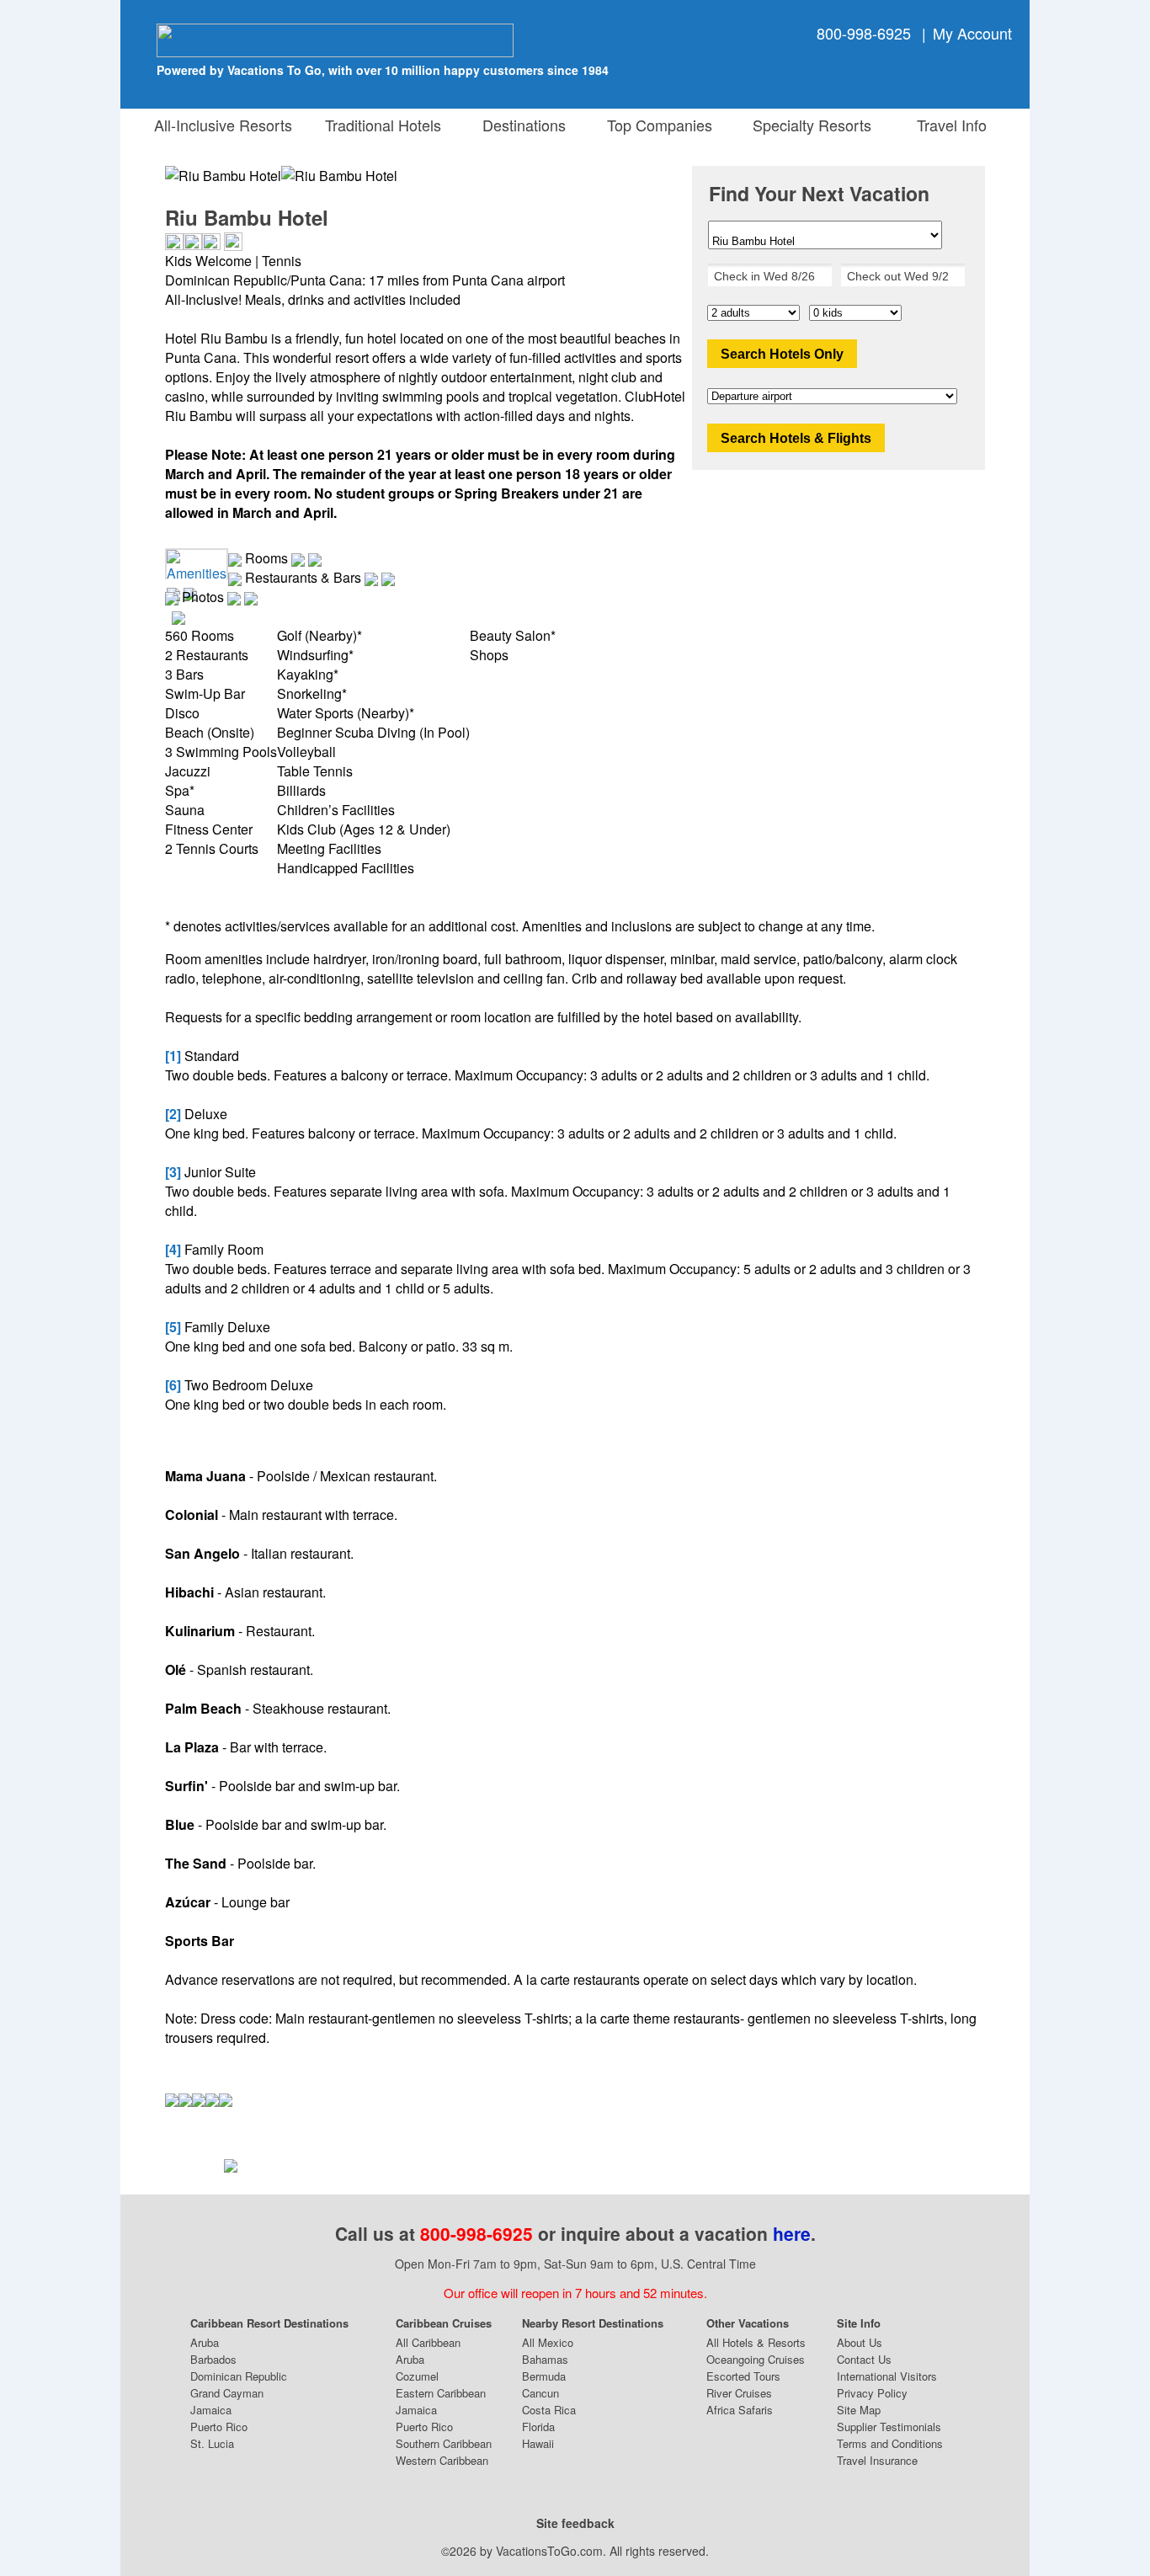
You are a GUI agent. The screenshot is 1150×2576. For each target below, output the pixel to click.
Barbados (213, 2359)
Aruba (205, 2342)
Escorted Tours (743, 2376)
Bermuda (544, 2376)
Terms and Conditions (890, 2443)
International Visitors (887, 2376)
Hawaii (538, 2443)
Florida (538, 2427)
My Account (972, 33)
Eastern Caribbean (441, 2393)
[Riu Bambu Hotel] (339, 176)
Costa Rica (549, 2410)
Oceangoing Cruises (756, 2359)
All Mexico (548, 2342)
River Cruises (739, 2393)
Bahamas (545, 2359)
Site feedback (575, 2523)
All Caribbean (428, 2342)
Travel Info (948, 125)
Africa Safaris (740, 2410)
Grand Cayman (227, 2393)
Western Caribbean (442, 2460)
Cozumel (417, 2376)
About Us (860, 2342)
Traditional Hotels (383, 125)
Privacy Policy (872, 2393)
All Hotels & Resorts (756, 2342)
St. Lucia (212, 2443)
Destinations (520, 125)
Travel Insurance (877, 2460)
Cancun (540, 2393)
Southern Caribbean (444, 2443)
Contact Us (864, 2359)
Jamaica (211, 2410)
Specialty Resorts (808, 125)
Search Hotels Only (782, 354)
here (792, 2233)
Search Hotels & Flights (796, 438)
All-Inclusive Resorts (223, 125)
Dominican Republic (239, 2376)
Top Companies (655, 125)
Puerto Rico (219, 2427)
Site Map (859, 2410)
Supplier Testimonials (889, 2427)
